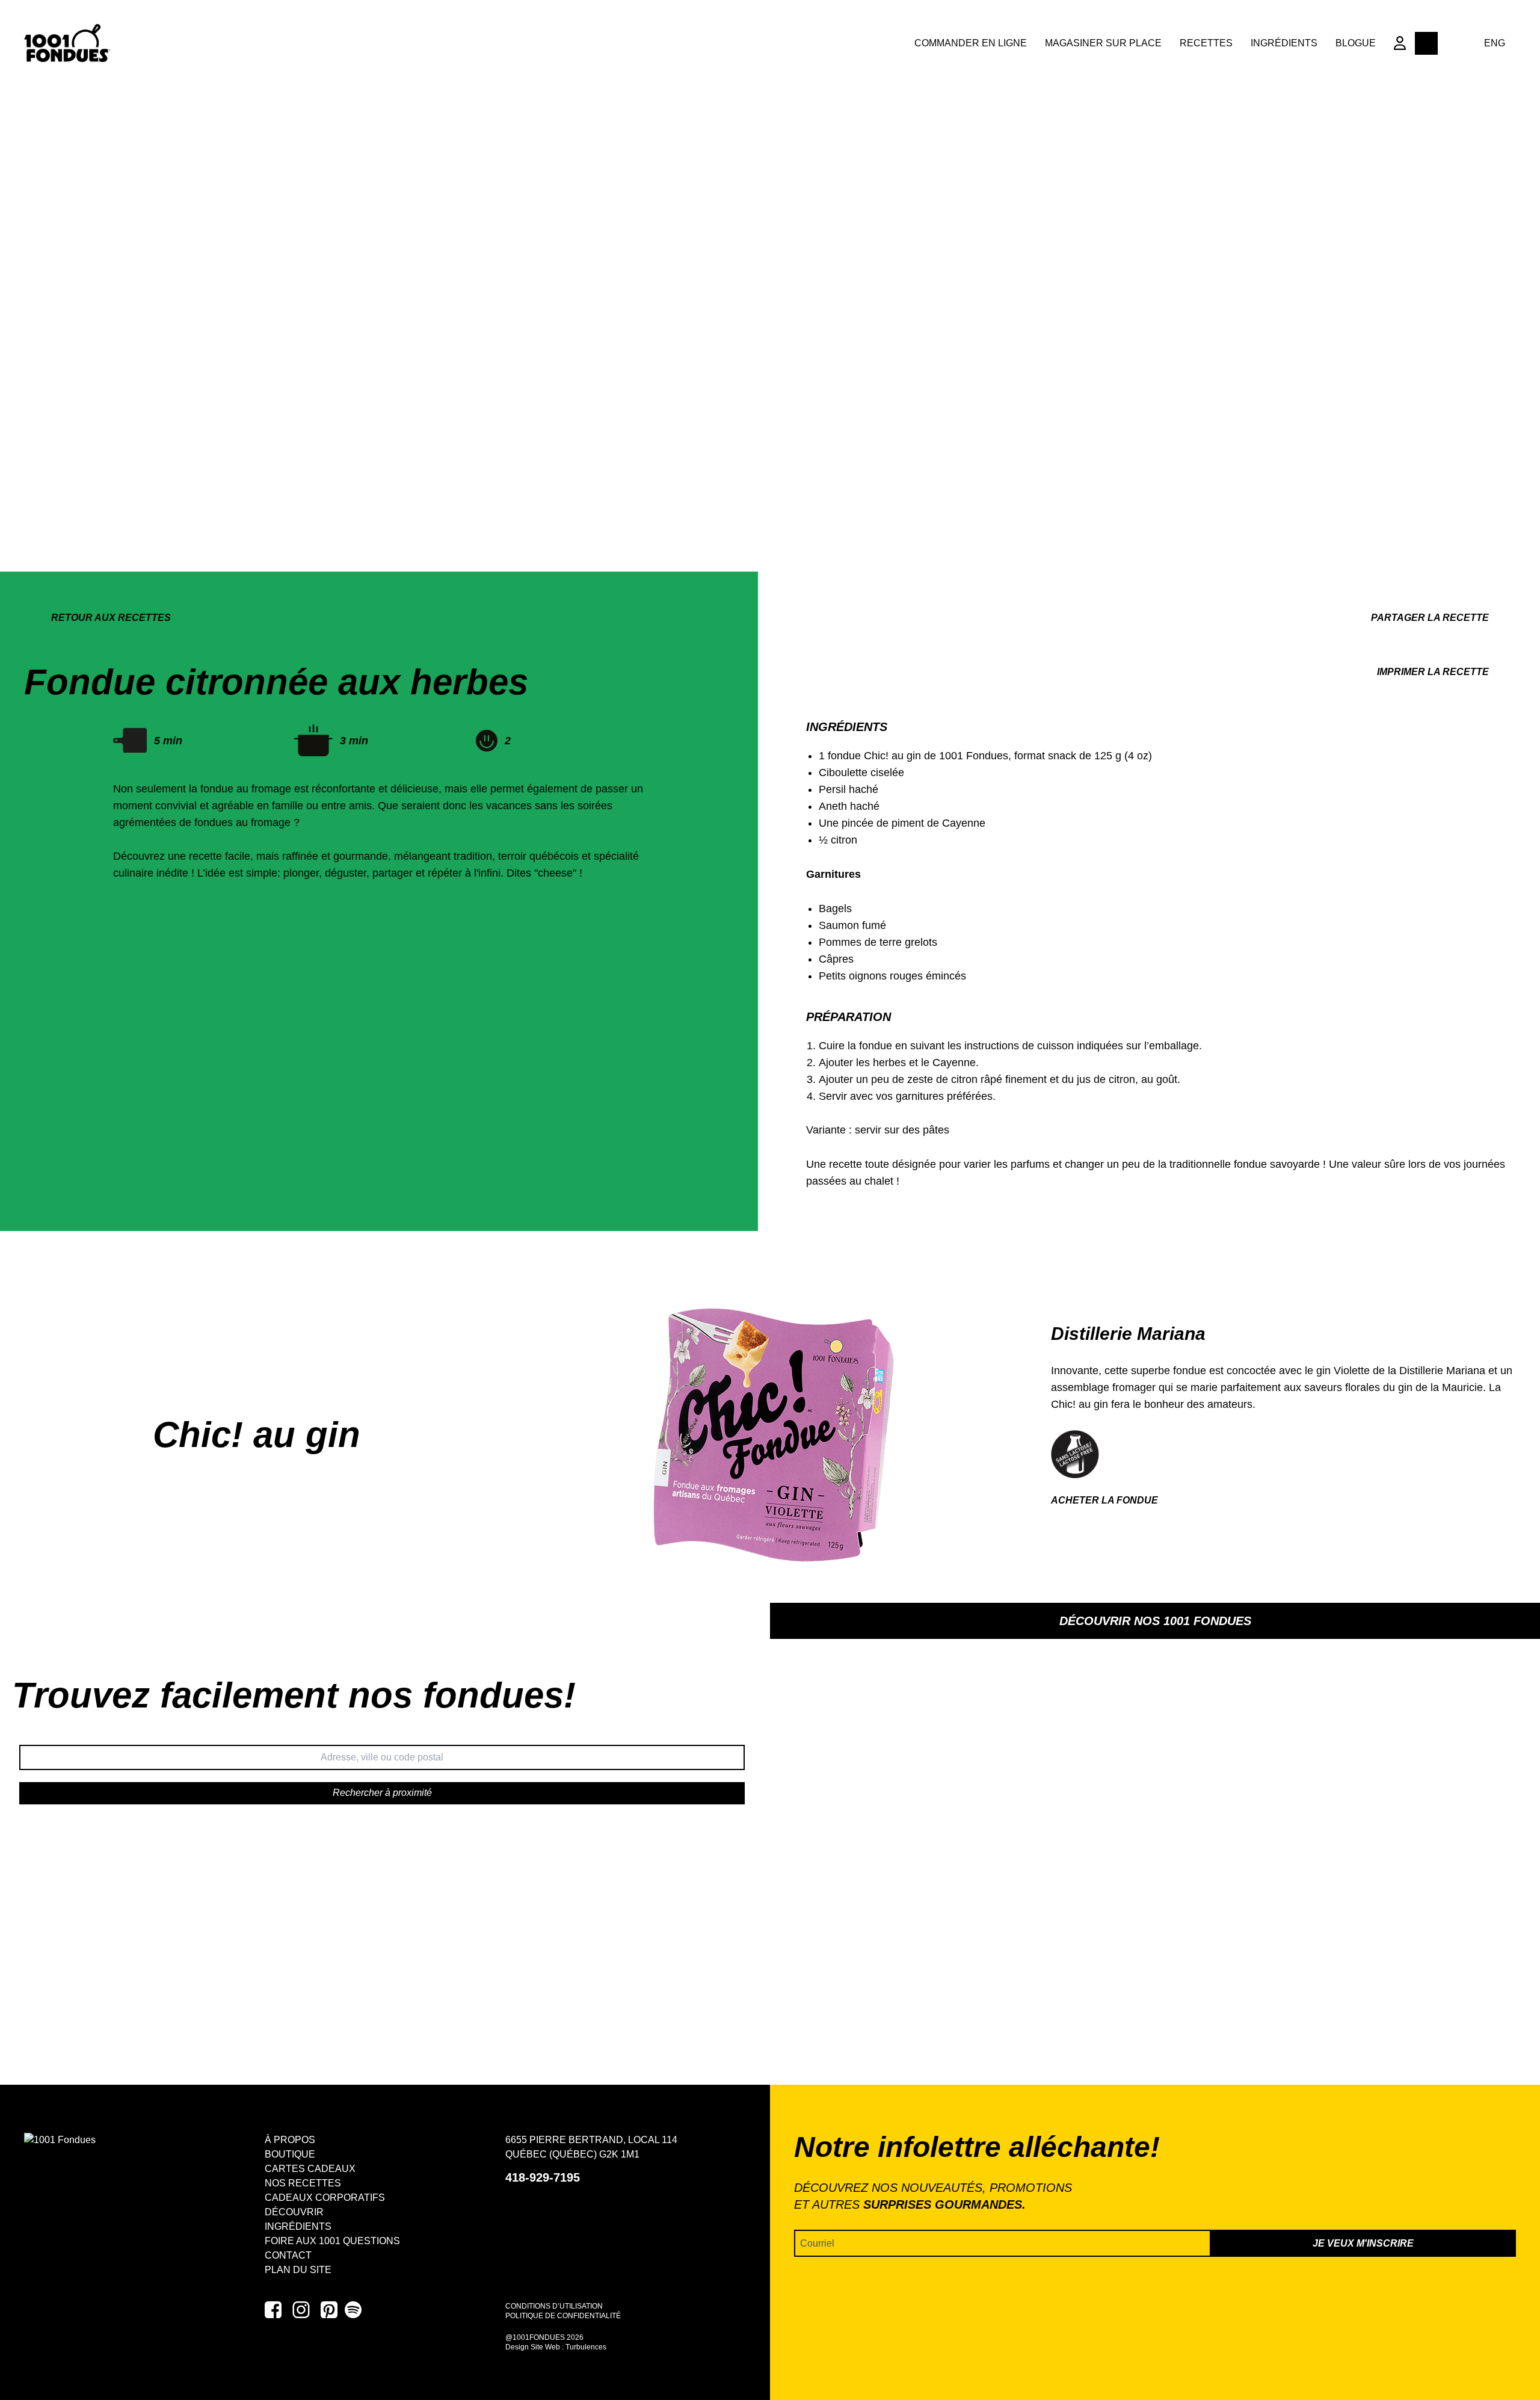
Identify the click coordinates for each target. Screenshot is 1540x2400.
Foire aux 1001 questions (332, 2241)
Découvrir (294, 2212)
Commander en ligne (971, 43)
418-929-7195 (543, 2177)
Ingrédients (1284, 43)
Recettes (1206, 43)
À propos (290, 2140)
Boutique (290, 2154)
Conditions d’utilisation (554, 2306)
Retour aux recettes (111, 618)
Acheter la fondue (1104, 1500)
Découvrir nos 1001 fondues (1155, 1621)
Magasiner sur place (1103, 43)
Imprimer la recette (1433, 672)
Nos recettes (303, 2183)
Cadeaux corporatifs (325, 2198)
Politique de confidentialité (563, 2316)
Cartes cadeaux (310, 2169)
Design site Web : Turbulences (556, 2347)
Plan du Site (298, 2270)
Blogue (1356, 43)
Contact (288, 2255)
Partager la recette (1430, 618)
